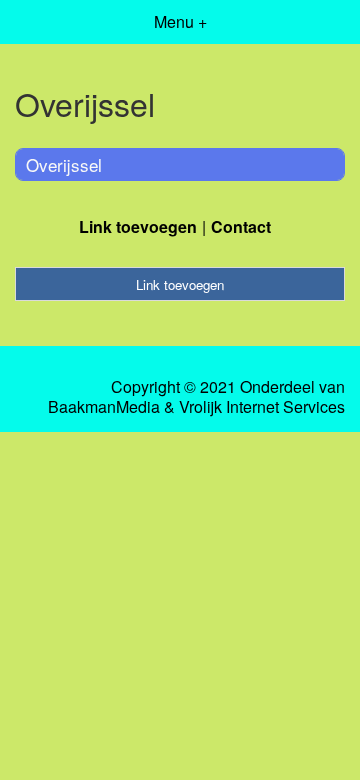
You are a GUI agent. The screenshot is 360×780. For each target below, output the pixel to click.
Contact (241, 226)
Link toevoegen (138, 226)
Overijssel (64, 164)
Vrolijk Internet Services (262, 407)
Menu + (180, 21)
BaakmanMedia (104, 407)
